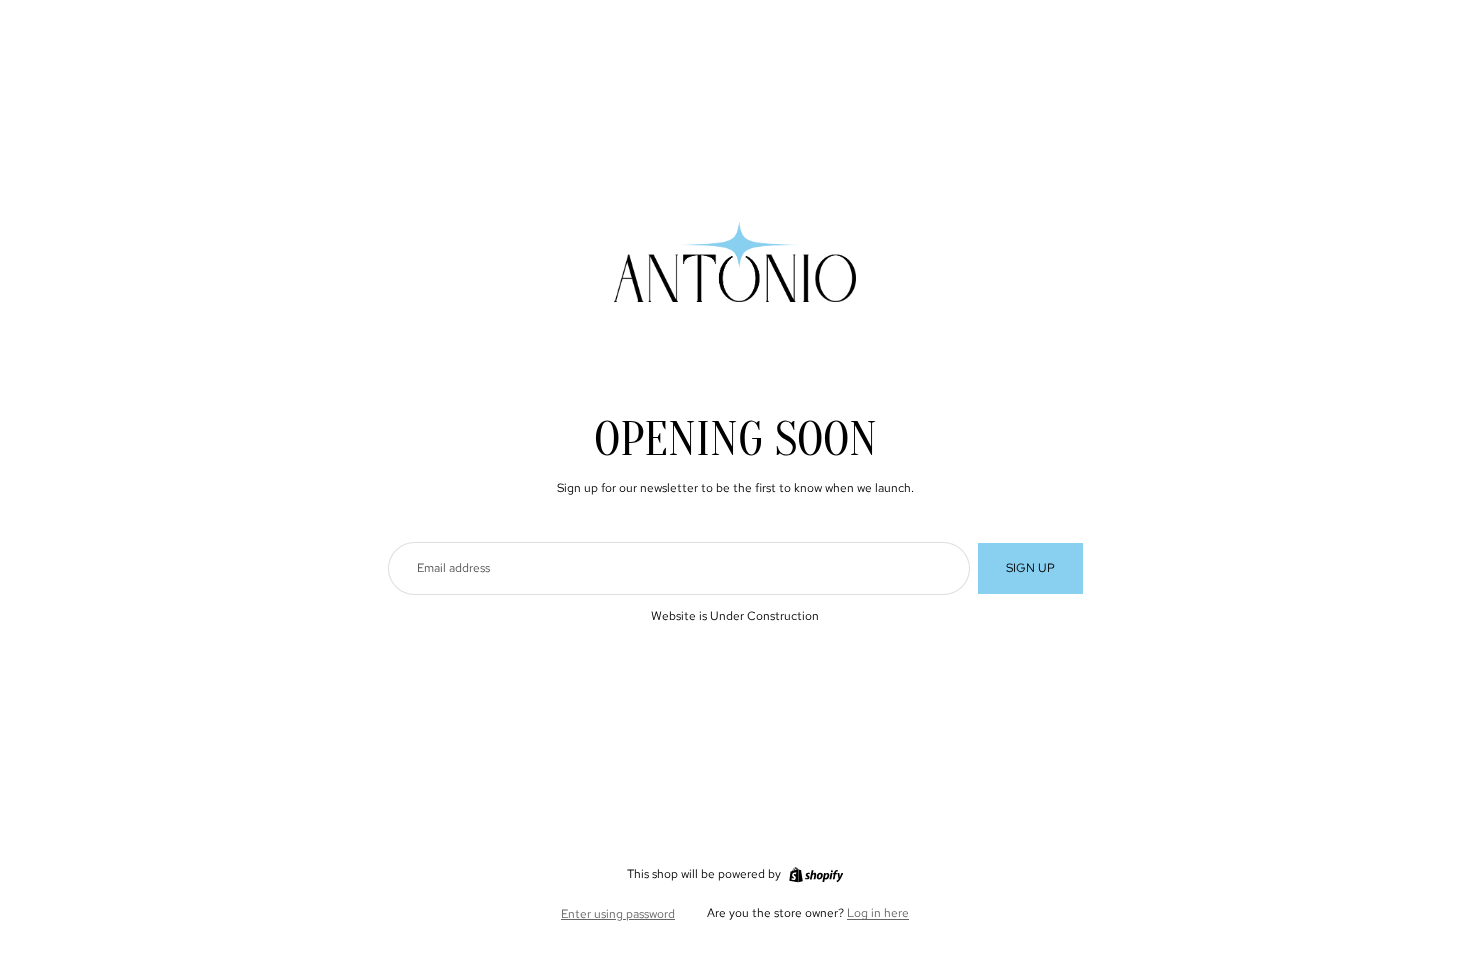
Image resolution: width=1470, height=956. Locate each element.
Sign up (1030, 568)
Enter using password (618, 914)
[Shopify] (816, 875)
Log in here (878, 913)
